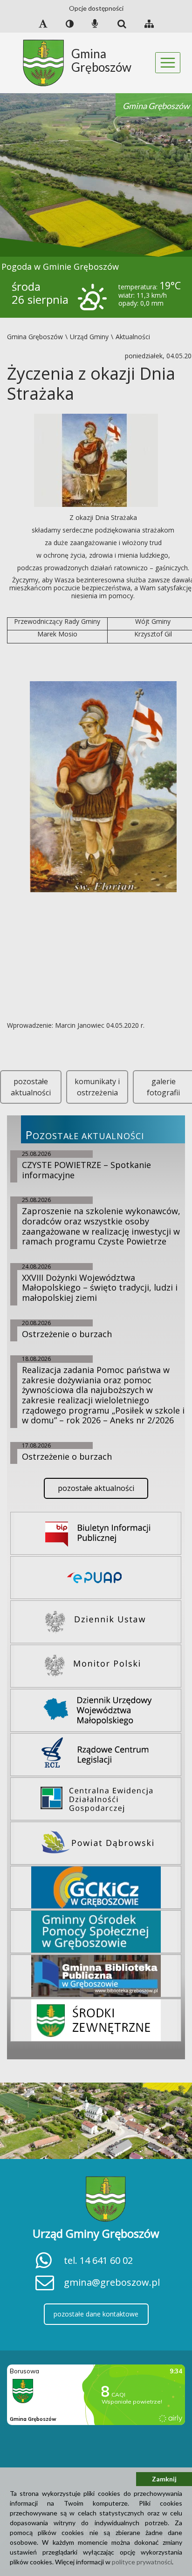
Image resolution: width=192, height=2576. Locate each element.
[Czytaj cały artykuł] (96, 460)
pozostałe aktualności (31, 1087)
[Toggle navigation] (168, 63)
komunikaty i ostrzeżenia (97, 1087)
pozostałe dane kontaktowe (96, 2314)
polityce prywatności (142, 2562)
